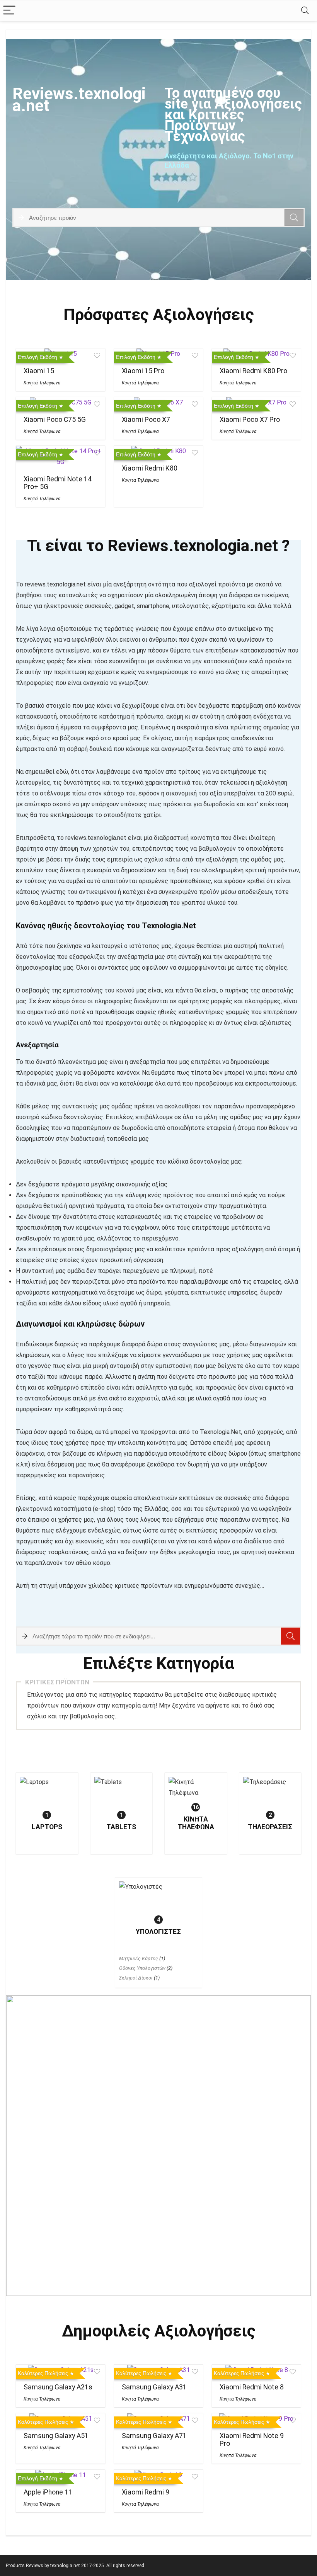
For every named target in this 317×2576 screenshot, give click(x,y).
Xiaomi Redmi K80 (150, 468)
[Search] (305, 11)
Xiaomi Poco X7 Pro (250, 420)
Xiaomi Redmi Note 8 (252, 2387)
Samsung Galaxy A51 (56, 2436)
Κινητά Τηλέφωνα (42, 383)
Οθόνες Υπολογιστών (142, 1968)
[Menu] (9, 11)
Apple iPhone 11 (48, 2492)
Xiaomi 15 (39, 371)
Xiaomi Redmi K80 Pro (253, 371)
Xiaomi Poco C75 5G (55, 420)
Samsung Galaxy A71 (154, 2436)
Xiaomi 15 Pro (143, 371)
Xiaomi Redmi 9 (146, 2492)
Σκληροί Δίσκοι (136, 1978)
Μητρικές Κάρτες (139, 1958)
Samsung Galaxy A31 (154, 2387)
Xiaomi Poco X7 (146, 420)
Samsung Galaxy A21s (58, 2387)
